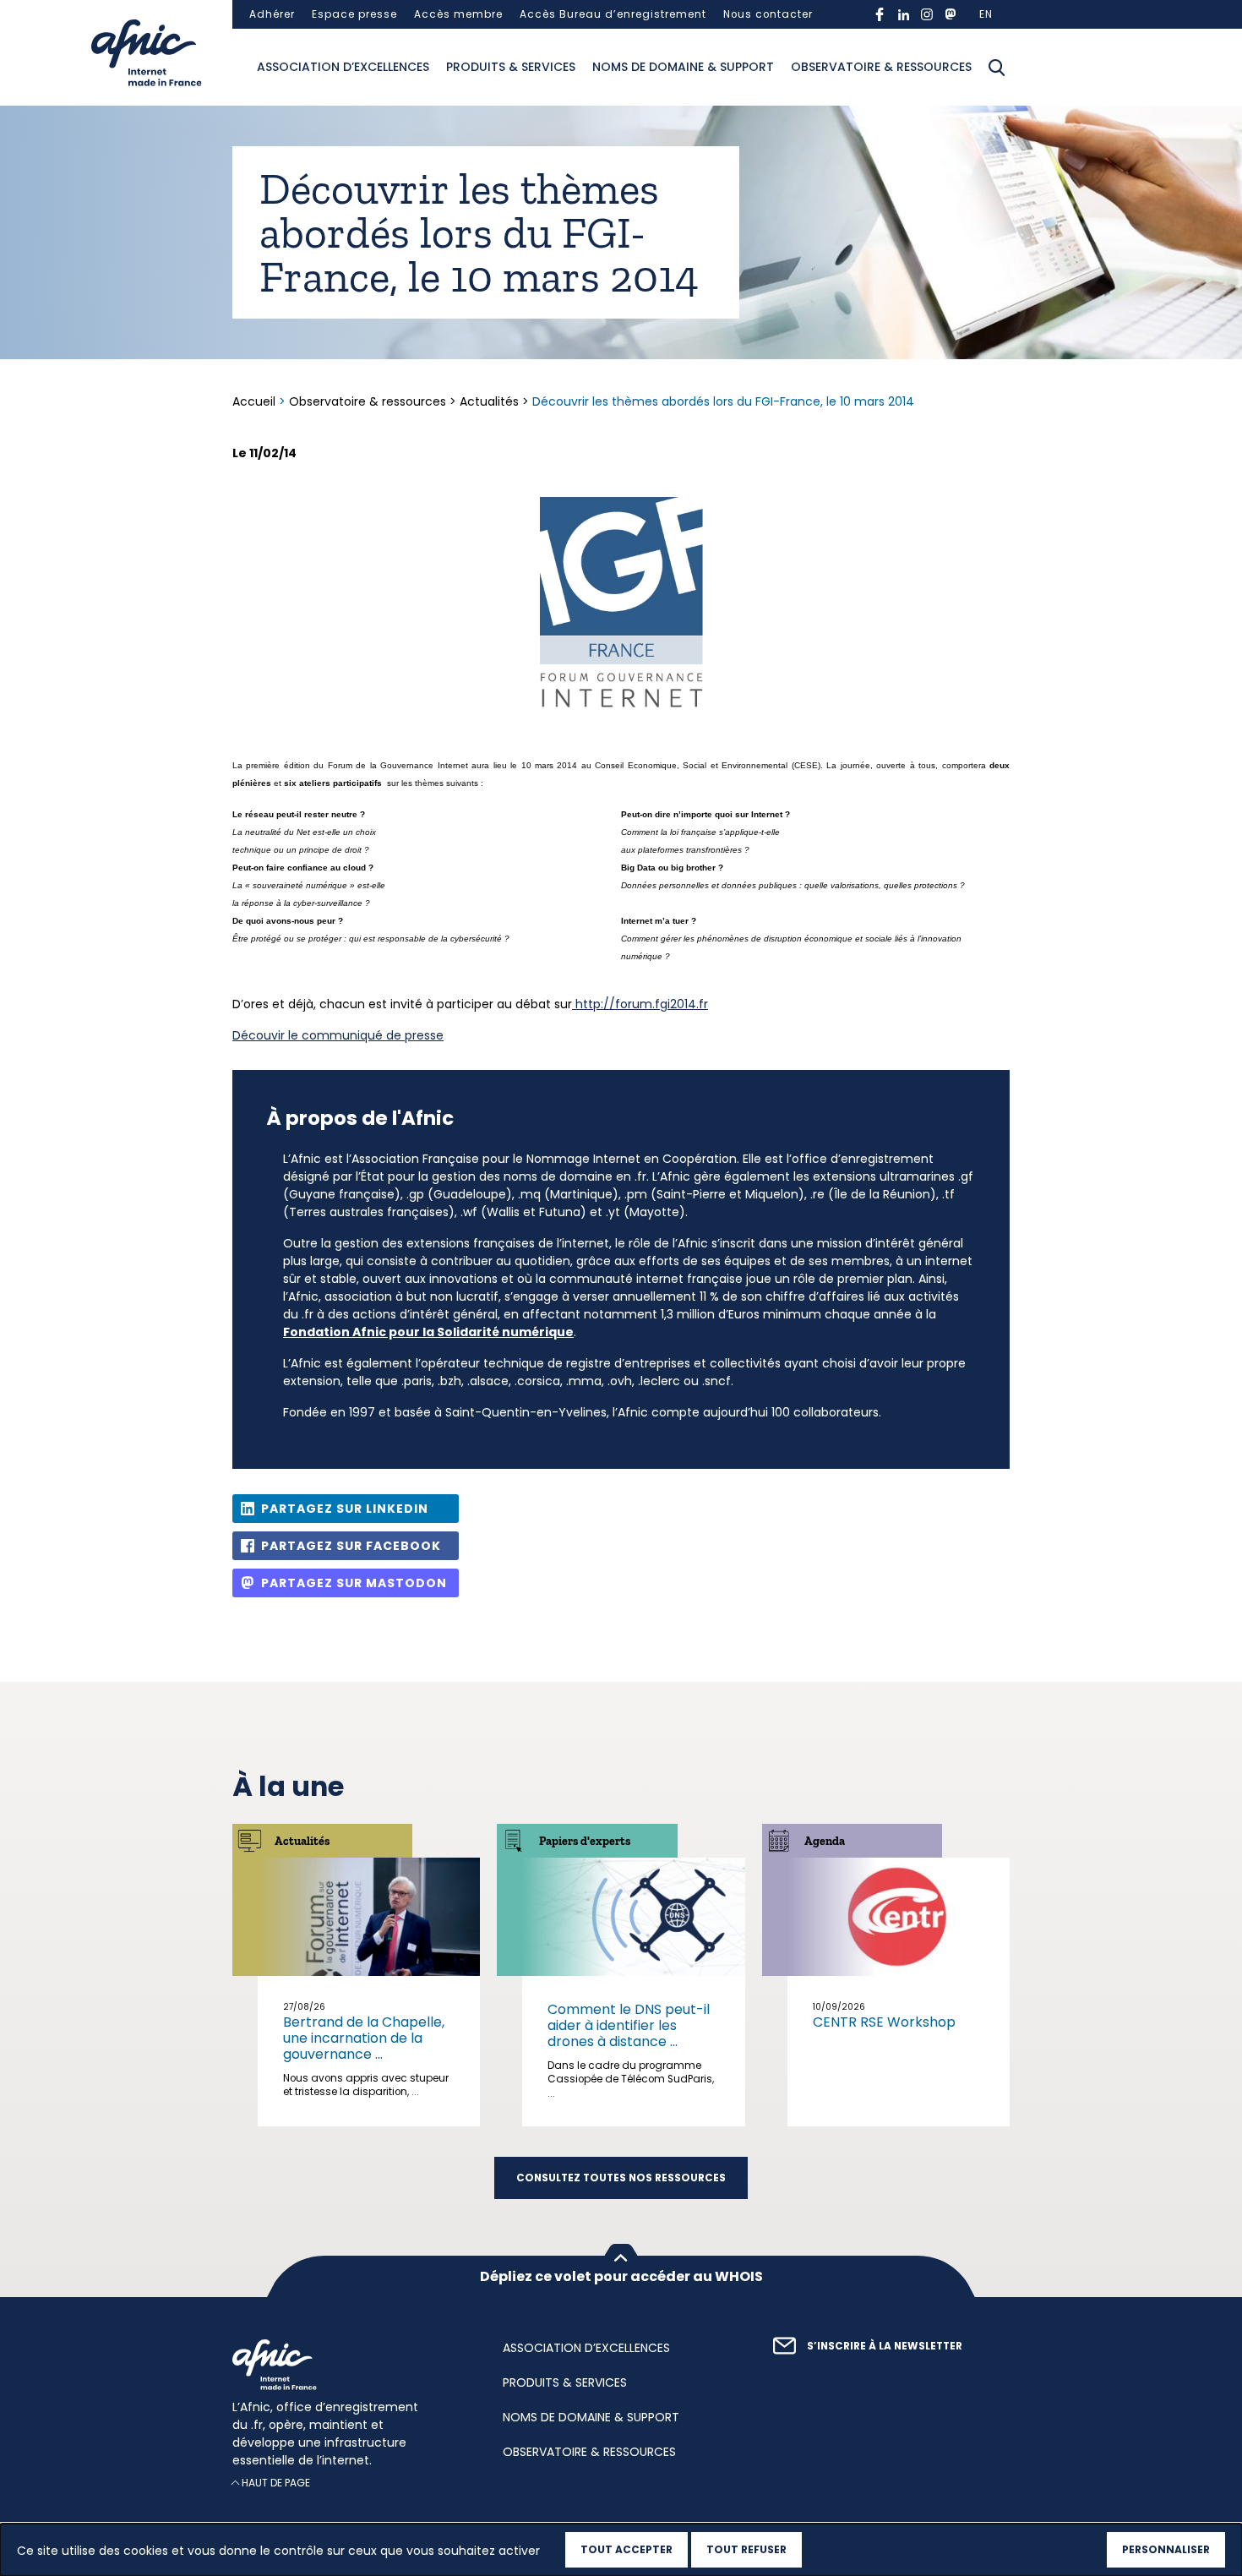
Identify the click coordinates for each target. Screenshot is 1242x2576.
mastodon (951, 14)
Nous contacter (768, 14)
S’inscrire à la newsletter (885, 2346)
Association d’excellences (343, 67)
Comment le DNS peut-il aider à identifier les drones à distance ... (629, 2025)
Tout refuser (746, 2549)
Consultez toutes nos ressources (621, 2178)
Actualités (489, 401)
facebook (880, 14)
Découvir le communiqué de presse (338, 1035)
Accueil (256, 401)
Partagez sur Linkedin (345, 1509)
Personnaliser (1166, 2549)
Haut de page (276, 2483)
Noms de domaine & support (683, 67)
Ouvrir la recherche (997, 68)
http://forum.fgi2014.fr (640, 1004)
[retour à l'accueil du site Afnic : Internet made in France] (351, 2365)
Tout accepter (626, 2549)
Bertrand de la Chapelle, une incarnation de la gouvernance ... (364, 2038)
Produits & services (511, 67)
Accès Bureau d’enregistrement (613, 14)
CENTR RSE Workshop (884, 2022)
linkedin (903, 14)
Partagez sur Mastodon (354, 1583)
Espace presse (354, 14)
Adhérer (272, 14)
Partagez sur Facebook (351, 1546)
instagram (927, 14)
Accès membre (458, 14)
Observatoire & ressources (881, 67)
